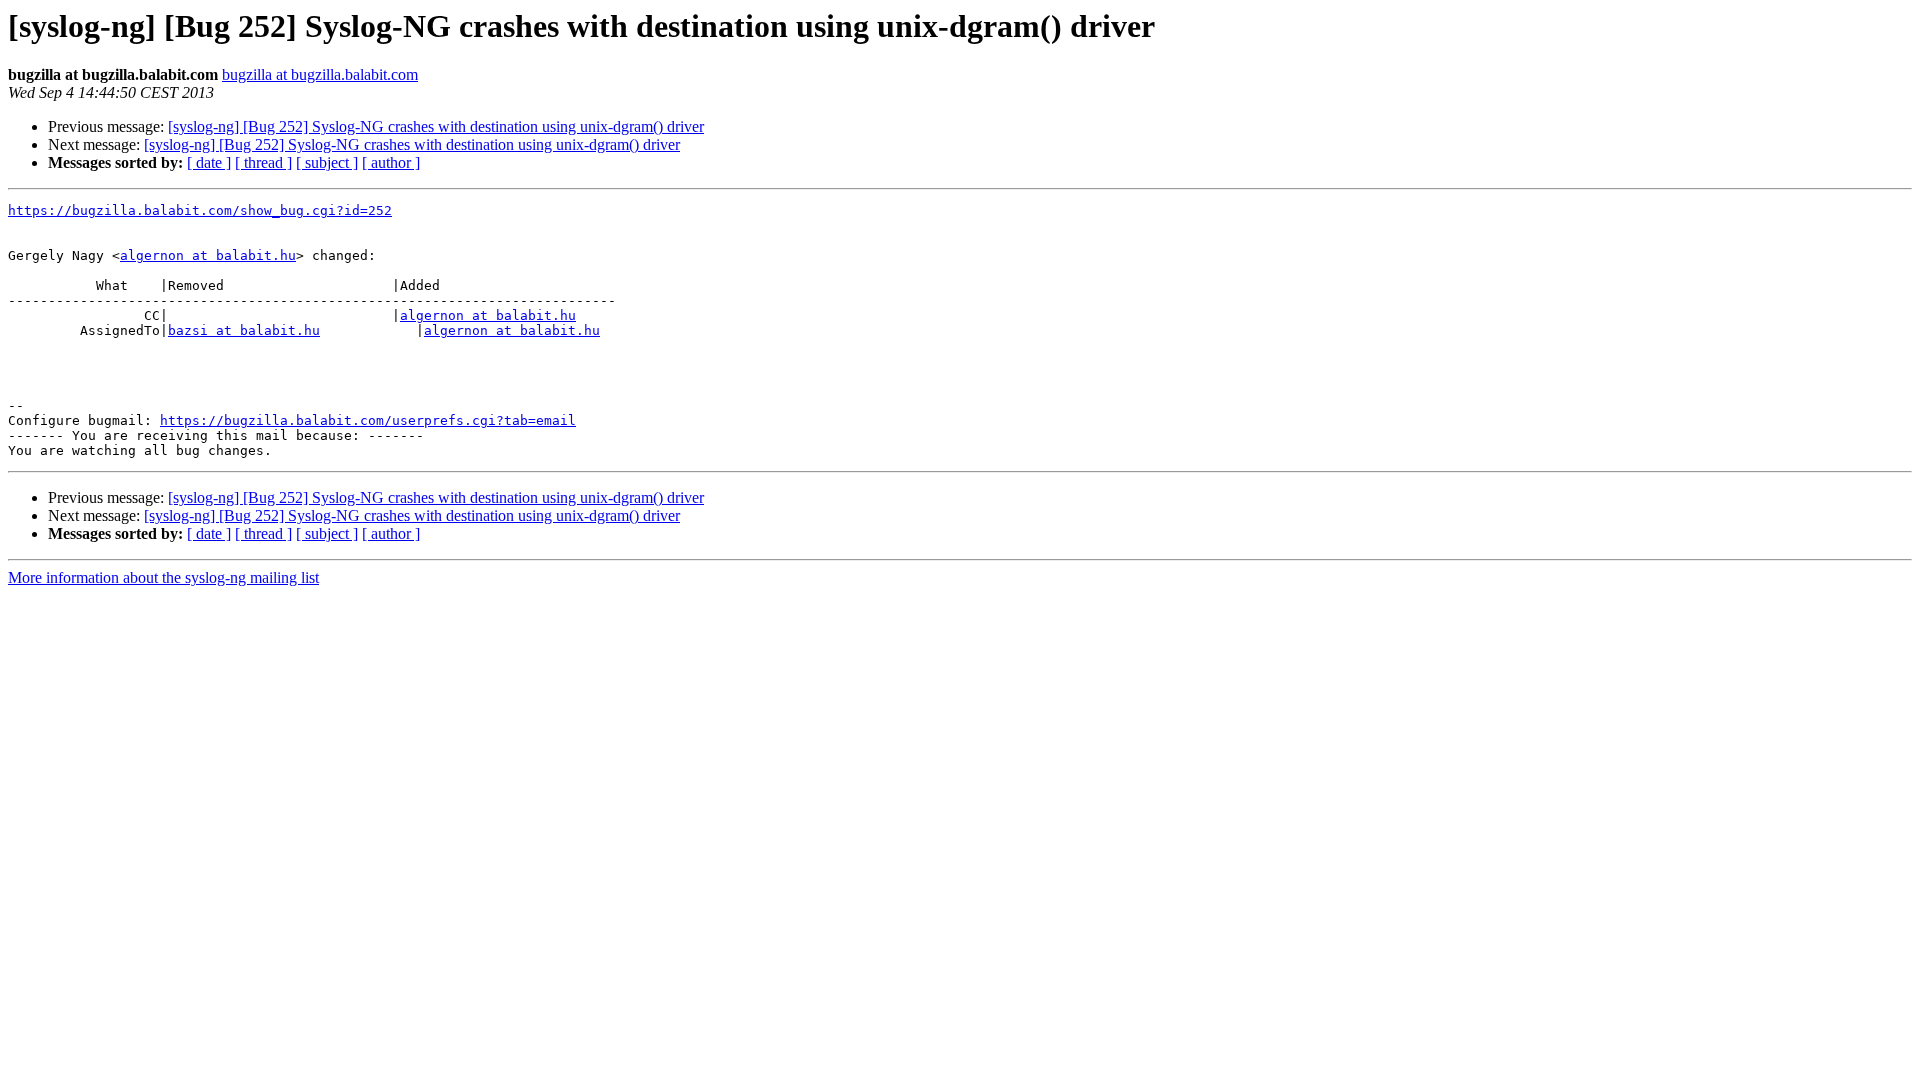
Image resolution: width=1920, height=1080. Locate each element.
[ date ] (209, 162)
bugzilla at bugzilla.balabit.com (320, 74)
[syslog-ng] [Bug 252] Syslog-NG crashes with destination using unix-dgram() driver (436, 126)
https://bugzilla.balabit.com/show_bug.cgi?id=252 (200, 210)
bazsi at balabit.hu (244, 330)
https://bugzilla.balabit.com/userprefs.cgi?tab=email (368, 420)
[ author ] (391, 162)
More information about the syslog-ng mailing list (163, 577)
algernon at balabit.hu (208, 255)
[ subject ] (327, 162)
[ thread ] (263, 162)
